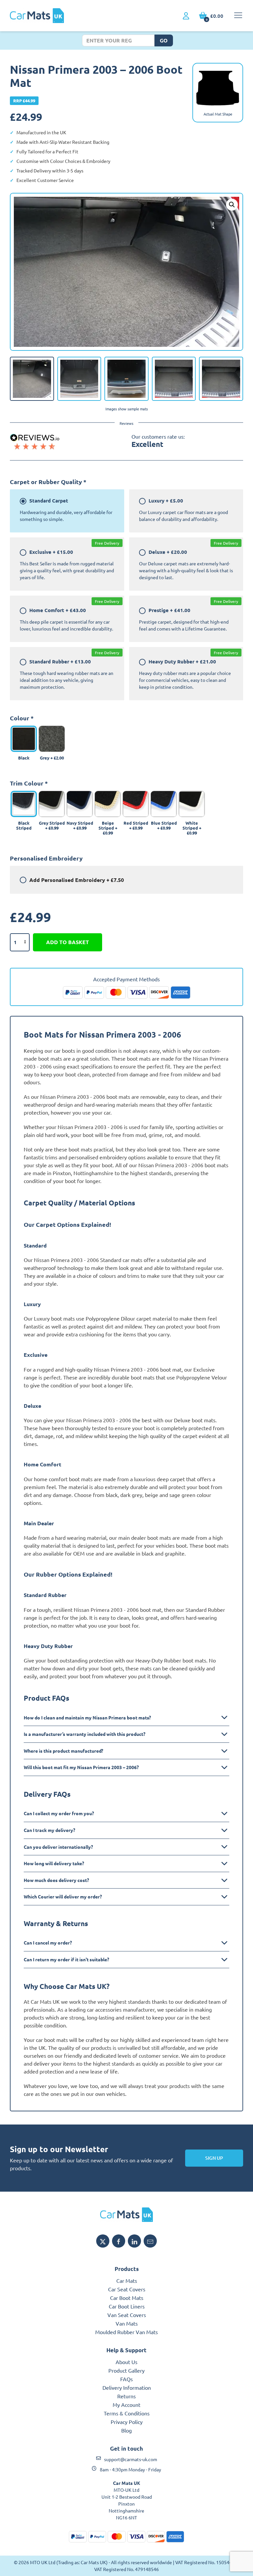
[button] (232, 205)
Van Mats (127, 2323)
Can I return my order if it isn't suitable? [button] (66, 1959)
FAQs (126, 2379)
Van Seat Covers (127, 2315)
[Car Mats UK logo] (126, 2215)
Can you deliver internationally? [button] (58, 1847)
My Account (126, 2405)
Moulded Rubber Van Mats (126, 2332)
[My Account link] (186, 16)
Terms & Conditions (127, 2413)
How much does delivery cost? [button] (56, 1880)
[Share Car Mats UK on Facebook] (119, 2241)
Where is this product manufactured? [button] (63, 1751)
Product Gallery (126, 2370)
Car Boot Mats (127, 2298)
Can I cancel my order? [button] (48, 1943)
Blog (126, 2430)
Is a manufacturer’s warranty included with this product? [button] (84, 1734)
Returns (126, 2396)
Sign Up (214, 2158)
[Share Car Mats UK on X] (103, 2241)
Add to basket (68, 942)
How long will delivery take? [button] (54, 1863)
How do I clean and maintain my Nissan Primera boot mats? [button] (87, 1717)
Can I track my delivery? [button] (49, 1830)
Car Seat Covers (127, 2289)
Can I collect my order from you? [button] (59, 1813)
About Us (126, 2362)
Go (164, 40)
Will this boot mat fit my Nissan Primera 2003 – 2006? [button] (81, 1767)
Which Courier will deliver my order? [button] (63, 1896)
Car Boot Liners (127, 2306)
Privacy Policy (127, 2422)
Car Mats (127, 2280)
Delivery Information (127, 2387)
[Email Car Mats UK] (150, 2241)
